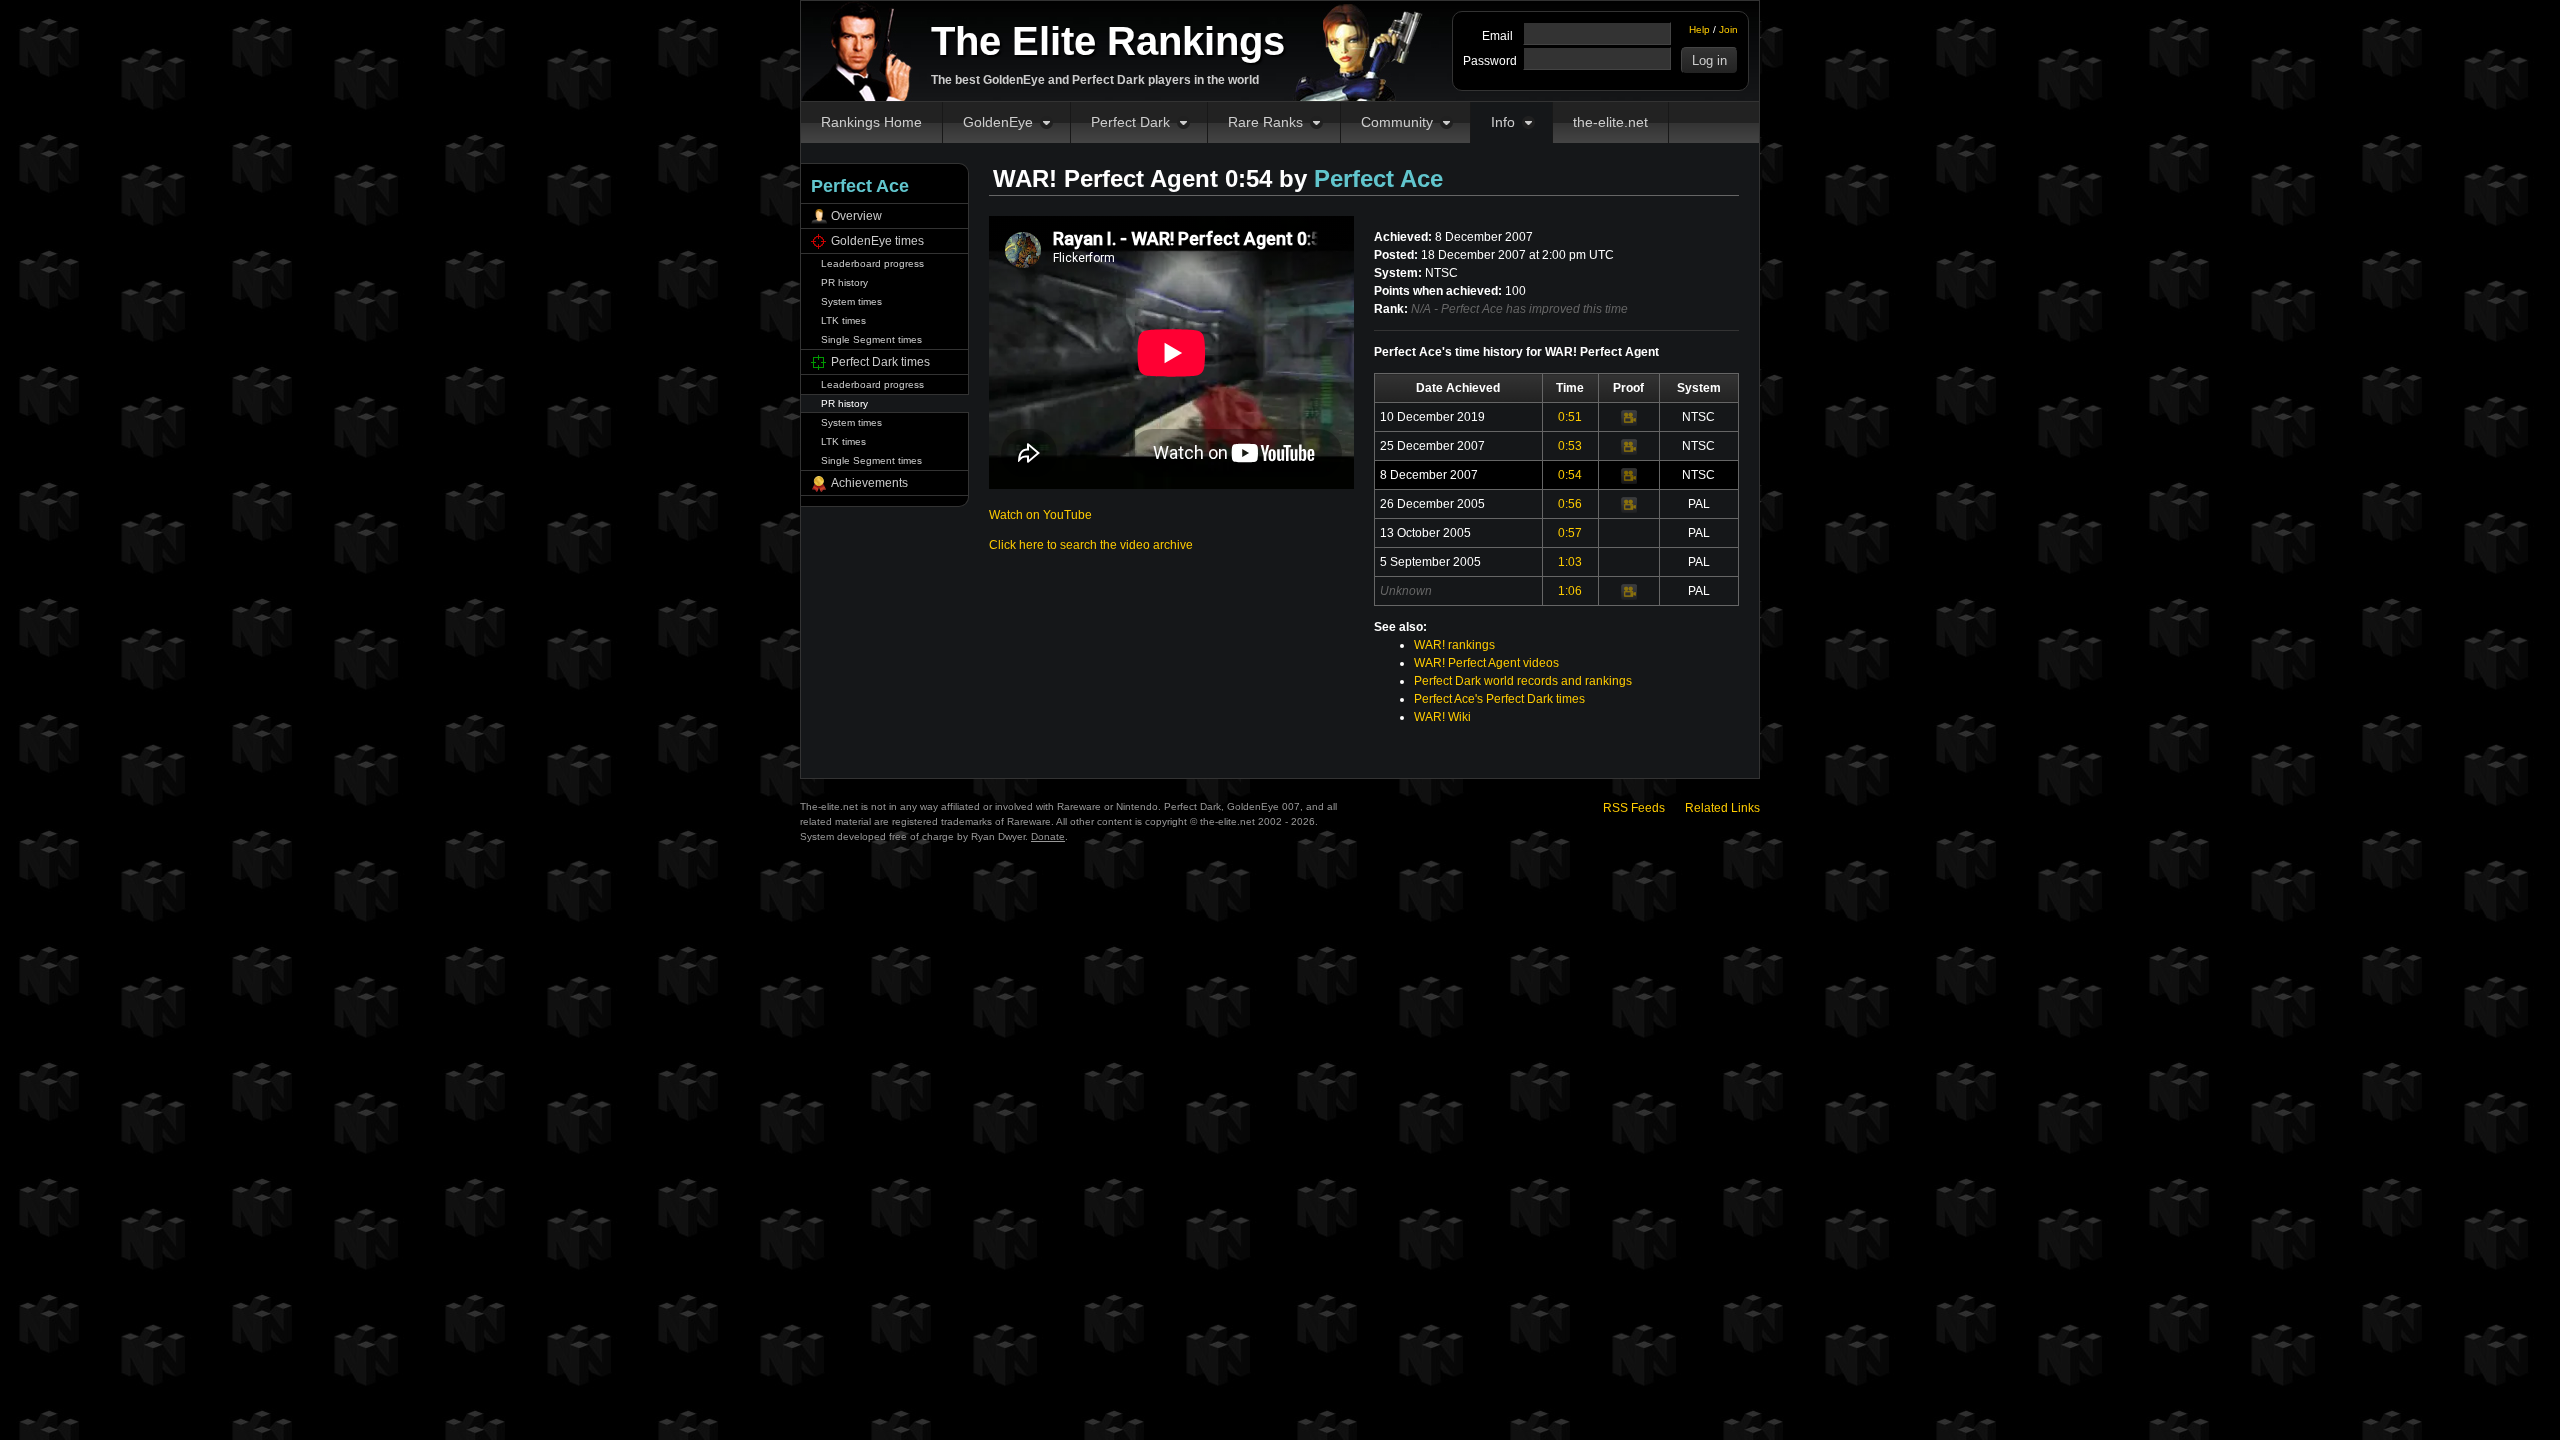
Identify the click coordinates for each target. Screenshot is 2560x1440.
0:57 (1570, 533)
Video (1629, 418)
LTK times (843, 320)
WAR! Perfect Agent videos (1486, 663)
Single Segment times (871, 339)
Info (1503, 122)
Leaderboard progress (872, 263)
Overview (856, 216)
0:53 (1570, 446)
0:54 (1570, 475)
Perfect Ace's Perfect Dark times (1499, 699)
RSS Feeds (1634, 808)
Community (1397, 122)
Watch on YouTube (1040, 515)
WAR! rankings (1454, 645)
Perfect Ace (1378, 178)
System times (851, 301)
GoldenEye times (877, 241)
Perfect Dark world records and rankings (1523, 681)
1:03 (1570, 562)
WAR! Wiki (1442, 717)
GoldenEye (998, 122)
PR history (844, 282)
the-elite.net (1610, 122)
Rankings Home (871, 122)
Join (1728, 29)
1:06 (1570, 591)
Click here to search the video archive (1091, 545)
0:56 (1570, 504)
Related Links (1722, 808)
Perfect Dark (1130, 122)
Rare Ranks (1265, 122)
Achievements (869, 483)
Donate (1048, 836)
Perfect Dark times (880, 362)
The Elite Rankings (1108, 41)
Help (1699, 29)
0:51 (1570, 417)
